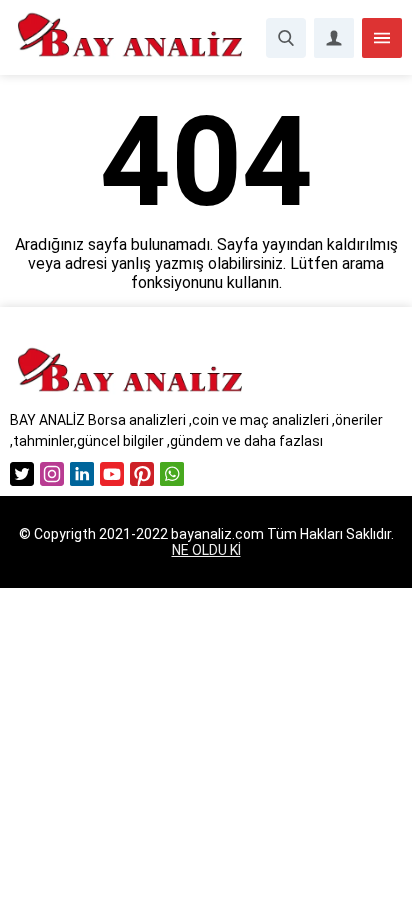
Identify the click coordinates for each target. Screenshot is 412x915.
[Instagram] (52, 474)
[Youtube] (112, 474)
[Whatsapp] (172, 474)
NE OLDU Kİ (206, 550)
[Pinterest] (142, 474)
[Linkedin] (82, 474)
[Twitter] (22, 474)
